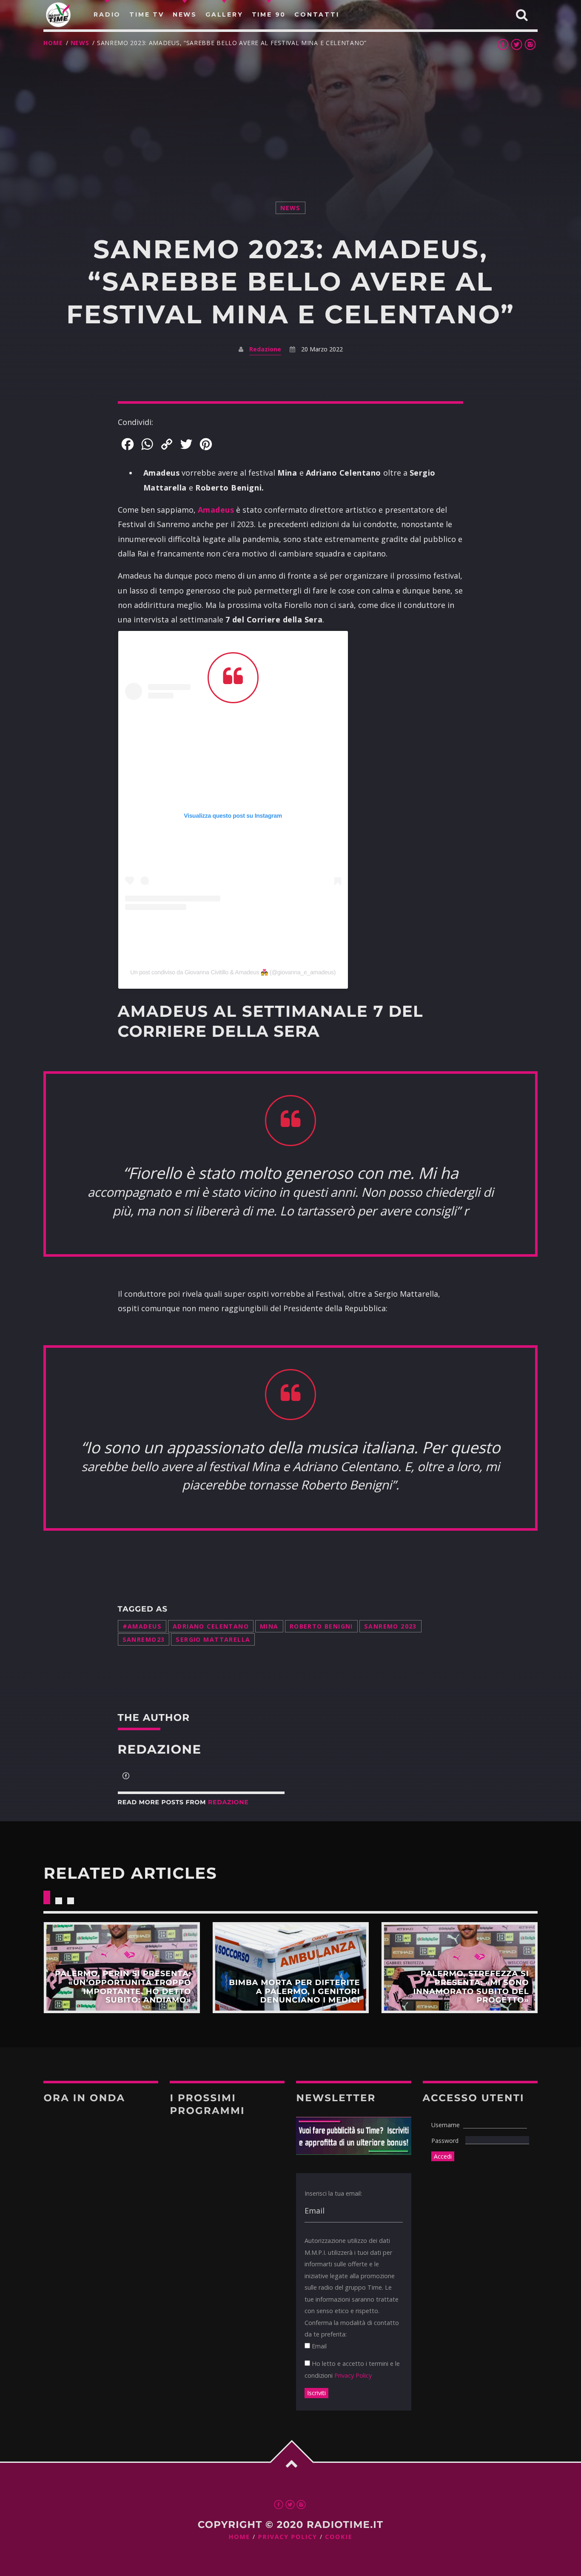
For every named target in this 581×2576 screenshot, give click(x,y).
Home (53, 43)
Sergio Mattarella (213, 1639)
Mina (269, 1626)
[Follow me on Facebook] (126, 1777)
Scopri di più (121, 1968)
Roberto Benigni (321, 1626)
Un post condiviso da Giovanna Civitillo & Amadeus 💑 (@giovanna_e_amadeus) (233, 972)
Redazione (265, 349)
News (80, 43)
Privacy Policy (353, 2375)
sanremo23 (144, 1639)
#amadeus (142, 1626)
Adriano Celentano (211, 1626)
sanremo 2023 (390, 1626)
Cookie (339, 2537)
